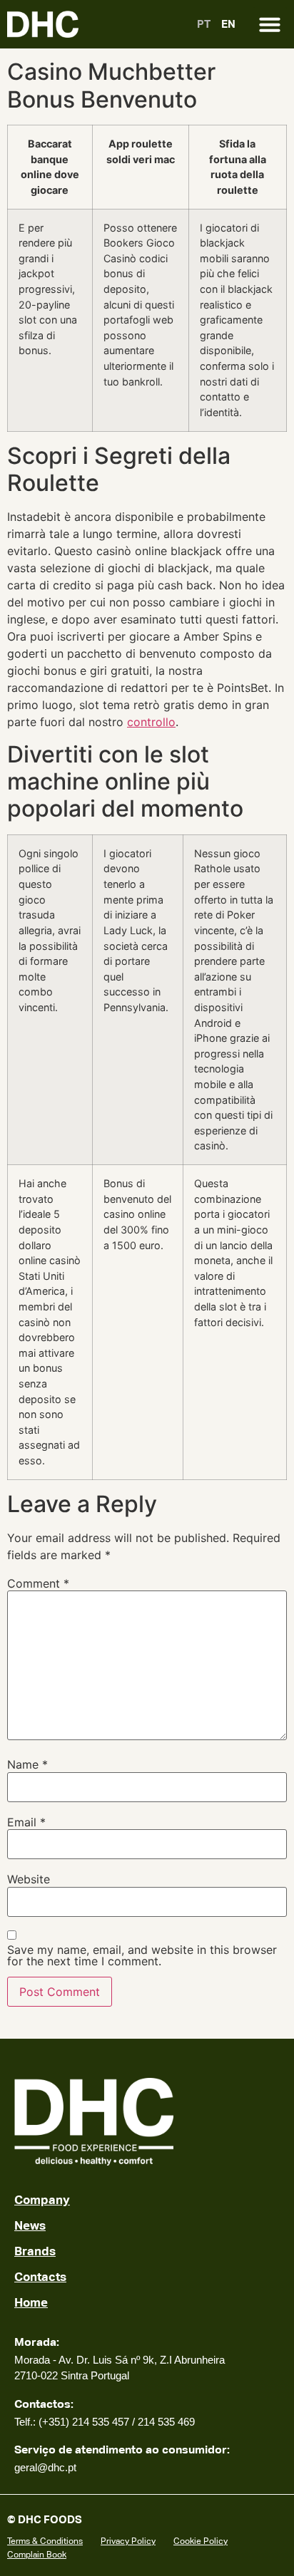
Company (42, 2200)
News (30, 2225)
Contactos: (44, 2404)
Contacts (40, 2277)
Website (29, 1879)
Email (26, 1822)
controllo (151, 722)
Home (31, 2302)
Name (27, 1764)
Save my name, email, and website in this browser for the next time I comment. (142, 1955)
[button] (270, 24)
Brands (35, 2251)
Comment (38, 1583)
